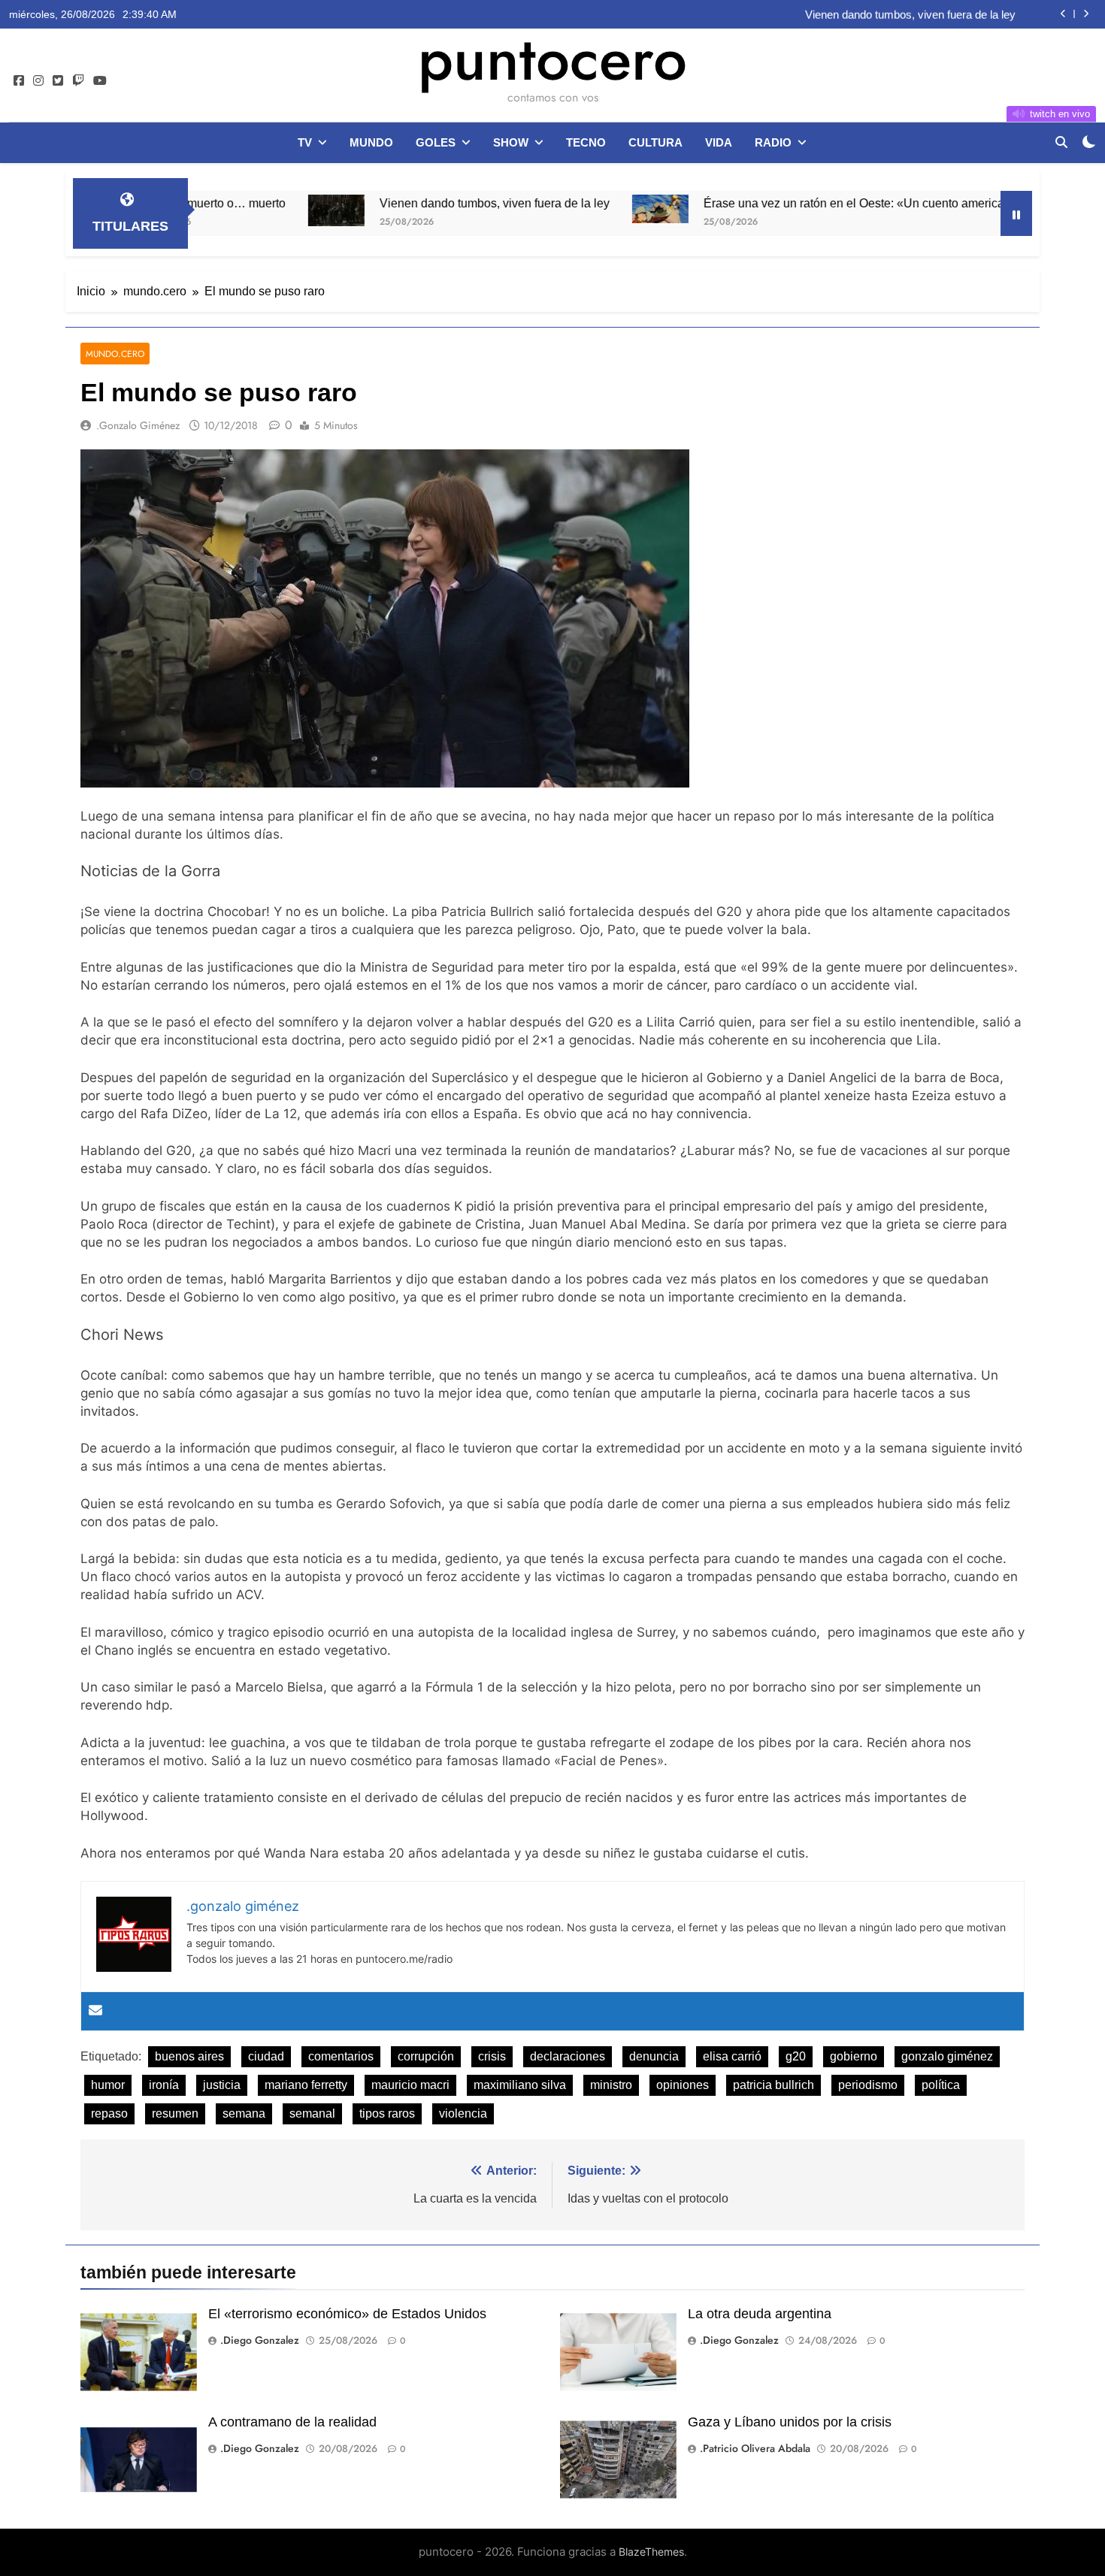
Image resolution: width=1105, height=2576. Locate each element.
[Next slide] (1086, 14)
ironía (164, 2085)
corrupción (426, 2056)
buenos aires (189, 2056)
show (511, 142)
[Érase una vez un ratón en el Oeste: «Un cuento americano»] (573, 209)
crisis (492, 2056)
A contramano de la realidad (292, 2422)
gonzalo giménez (947, 2056)
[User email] (95, 2011)
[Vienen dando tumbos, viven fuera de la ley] (249, 210)
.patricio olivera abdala (755, 2448)
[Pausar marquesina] (1016, 213)
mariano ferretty (306, 2085)
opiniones (683, 2085)
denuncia (654, 2056)
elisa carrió (732, 2056)
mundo (371, 142)
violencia (463, 2113)
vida (719, 142)
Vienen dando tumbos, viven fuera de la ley (910, 14)
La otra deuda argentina (760, 2314)
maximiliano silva (520, 2085)
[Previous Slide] (1063, 14)
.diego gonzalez (260, 2340)
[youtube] (100, 81)
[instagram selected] (38, 81)
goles (436, 142)
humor (108, 2085)
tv (305, 142)
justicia (222, 2085)
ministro (611, 2085)
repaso (109, 2113)
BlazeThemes (651, 2552)
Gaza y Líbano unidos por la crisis (790, 2422)
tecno (586, 142)
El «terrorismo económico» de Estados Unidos (347, 2314)
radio (773, 142)
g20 (796, 2056)
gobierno (854, 2056)
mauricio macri (410, 2085)
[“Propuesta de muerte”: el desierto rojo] (988, 206)
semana (244, 2113)
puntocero (552, 59)
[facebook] (19, 81)
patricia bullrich (773, 2085)
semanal (312, 2113)
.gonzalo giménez (138, 425)
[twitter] (58, 81)
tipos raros (387, 2113)
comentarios (341, 2056)
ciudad (266, 2056)
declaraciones (568, 2056)
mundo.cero (115, 354)
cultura (655, 142)
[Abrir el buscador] (1061, 142)
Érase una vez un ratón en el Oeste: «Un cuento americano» (777, 203)
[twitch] (78, 81)
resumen (175, 2113)
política (941, 2085)
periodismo (868, 2085)
